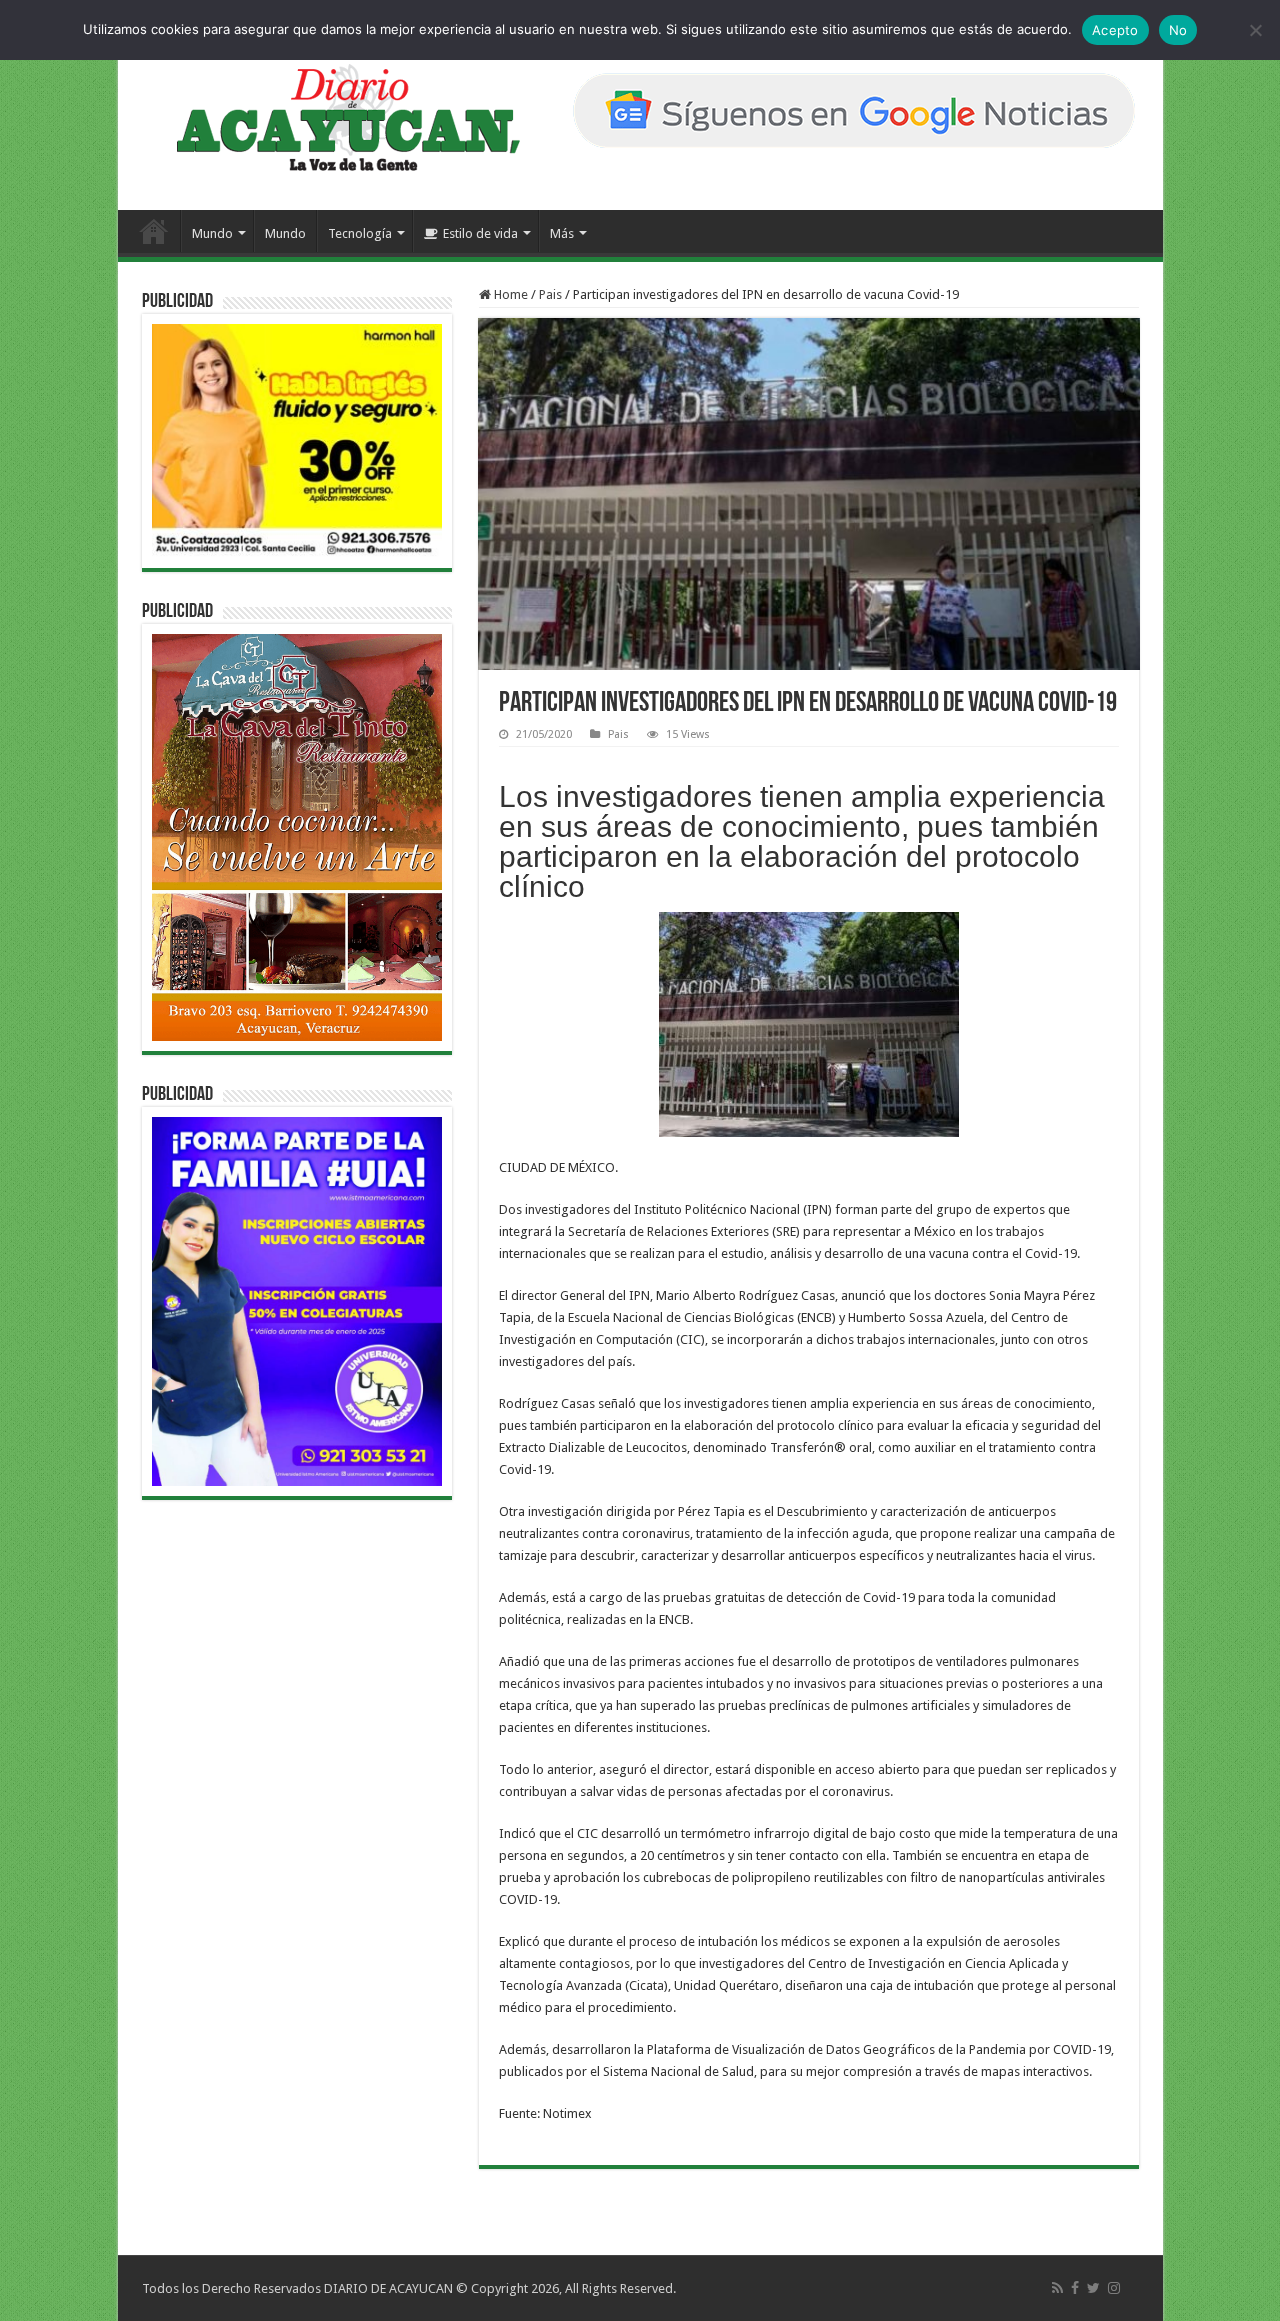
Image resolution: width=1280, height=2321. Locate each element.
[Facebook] (1075, 2288)
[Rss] (1057, 2288)
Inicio (154, 231)
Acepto (1115, 30)
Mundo (212, 233)
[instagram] (1114, 2288)
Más (562, 233)
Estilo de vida (480, 233)
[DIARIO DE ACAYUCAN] (331, 118)
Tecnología (360, 233)
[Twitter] (1093, 2288)
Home (509, 294)
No (1178, 30)
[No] (1255, 30)
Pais (550, 294)
